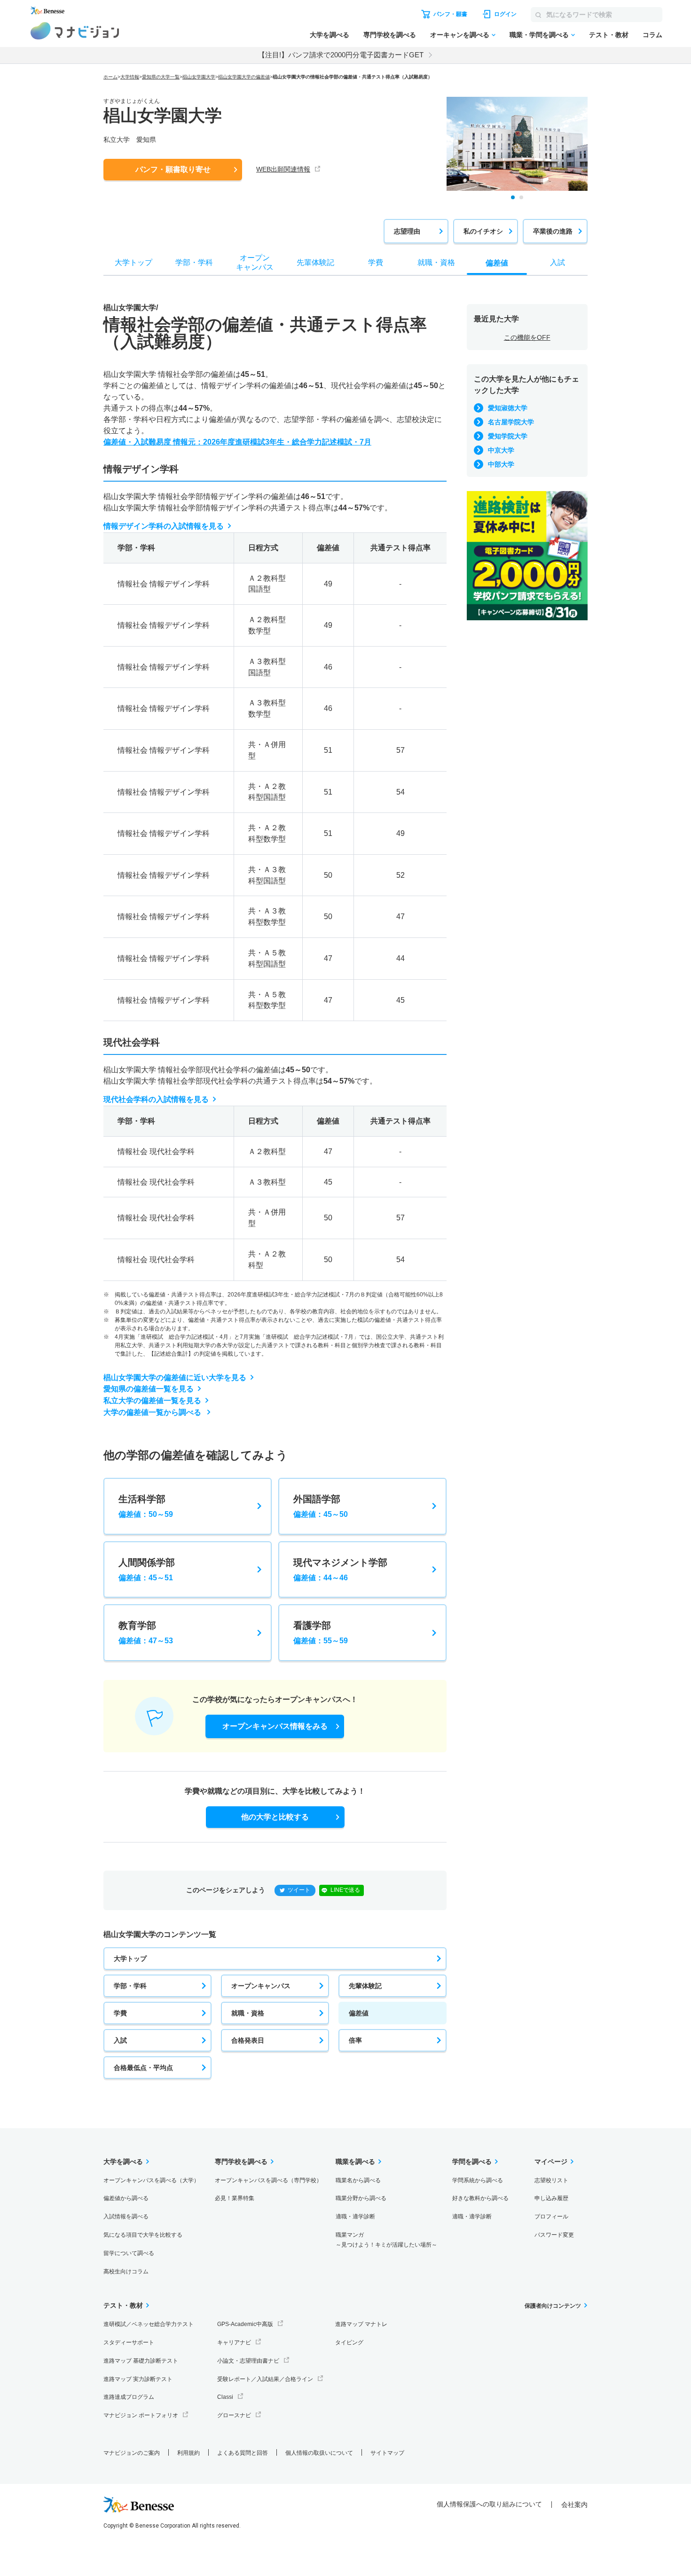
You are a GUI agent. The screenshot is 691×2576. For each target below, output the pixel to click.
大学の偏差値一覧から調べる (153, 1412)
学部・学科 (130, 1986)
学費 (120, 2013)
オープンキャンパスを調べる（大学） (151, 2180)
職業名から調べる (358, 2180)
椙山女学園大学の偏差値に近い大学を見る (175, 1378)
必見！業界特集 (235, 2198)
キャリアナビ (234, 2342)
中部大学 (501, 464)
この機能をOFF (527, 337)
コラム (652, 35)
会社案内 (574, 2505)
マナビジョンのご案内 (132, 2453)
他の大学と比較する (275, 1817)
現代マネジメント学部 (340, 1569)
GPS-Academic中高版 (245, 2324)
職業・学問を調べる (539, 35)
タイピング (349, 2342)
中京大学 (501, 450)
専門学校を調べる (390, 35)
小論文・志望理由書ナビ (248, 2361)
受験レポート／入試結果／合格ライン (265, 2379)
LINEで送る (345, 1890)
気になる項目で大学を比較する (143, 2235)
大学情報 (130, 77)
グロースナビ (234, 2415)
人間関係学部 (147, 1569)
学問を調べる (472, 2162)
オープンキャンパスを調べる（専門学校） (268, 2180)
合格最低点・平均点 (143, 2068)
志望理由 (407, 231)
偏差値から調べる (126, 2198)
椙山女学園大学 (199, 77)
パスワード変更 (554, 2235)
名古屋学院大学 (511, 422)
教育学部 (146, 1632)
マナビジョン (75, 31)
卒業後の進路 (553, 231)
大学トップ (130, 1959)
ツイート (299, 1890)
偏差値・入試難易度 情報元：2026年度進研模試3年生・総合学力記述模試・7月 (237, 442)
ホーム (110, 77)
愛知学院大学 (508, 436)
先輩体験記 (365, 1986)
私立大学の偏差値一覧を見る (152, 1401)
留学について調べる (129, 2253)
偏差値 (359, 2013)
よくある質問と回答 (243, 2453)
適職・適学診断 (355, 2217)
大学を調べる (330, 35)
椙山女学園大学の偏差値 (244, 77)
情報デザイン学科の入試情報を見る (164, 526)
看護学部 (321, 1632)
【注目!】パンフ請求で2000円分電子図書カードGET (341, 55)
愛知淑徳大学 (508, 408)
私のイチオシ (483, 231)
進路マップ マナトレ (361, 2324)
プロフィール (551, 2217)
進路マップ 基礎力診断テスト (141, 2361)
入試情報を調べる (126, 2217)
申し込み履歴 (551, 2198)
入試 (120, 2040)
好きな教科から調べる (480, 2198)
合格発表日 (248, 2040)
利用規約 (188, 2453)
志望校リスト (551, 2180)
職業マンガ (386, 2240)
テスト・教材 (609, 35)
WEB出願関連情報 (283, 169)
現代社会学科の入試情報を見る (156, 1099)
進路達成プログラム (129, 2397)
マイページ (551, 2162)
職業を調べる (355, 2162)
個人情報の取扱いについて (319, 2453)
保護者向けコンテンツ (553, 2306)
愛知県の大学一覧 (161, 77)
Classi (225, 2397)
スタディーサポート (129, 2342)
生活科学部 (146, 1506)
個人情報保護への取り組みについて (489, 2504)
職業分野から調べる (361, 2198)
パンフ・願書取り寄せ (173, 169)
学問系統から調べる (478, 2180)
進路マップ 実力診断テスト (138, 2379)
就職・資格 (248, 2013)
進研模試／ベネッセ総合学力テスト (149, 2324)
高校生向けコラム (126, 2272)
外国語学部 (321, 1506)
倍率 (355, 2040)
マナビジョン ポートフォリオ (141, 2415)
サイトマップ (387, 2453)
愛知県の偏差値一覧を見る (149, 1389)
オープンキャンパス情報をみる (275, 1726)
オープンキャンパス (261, 1986)
